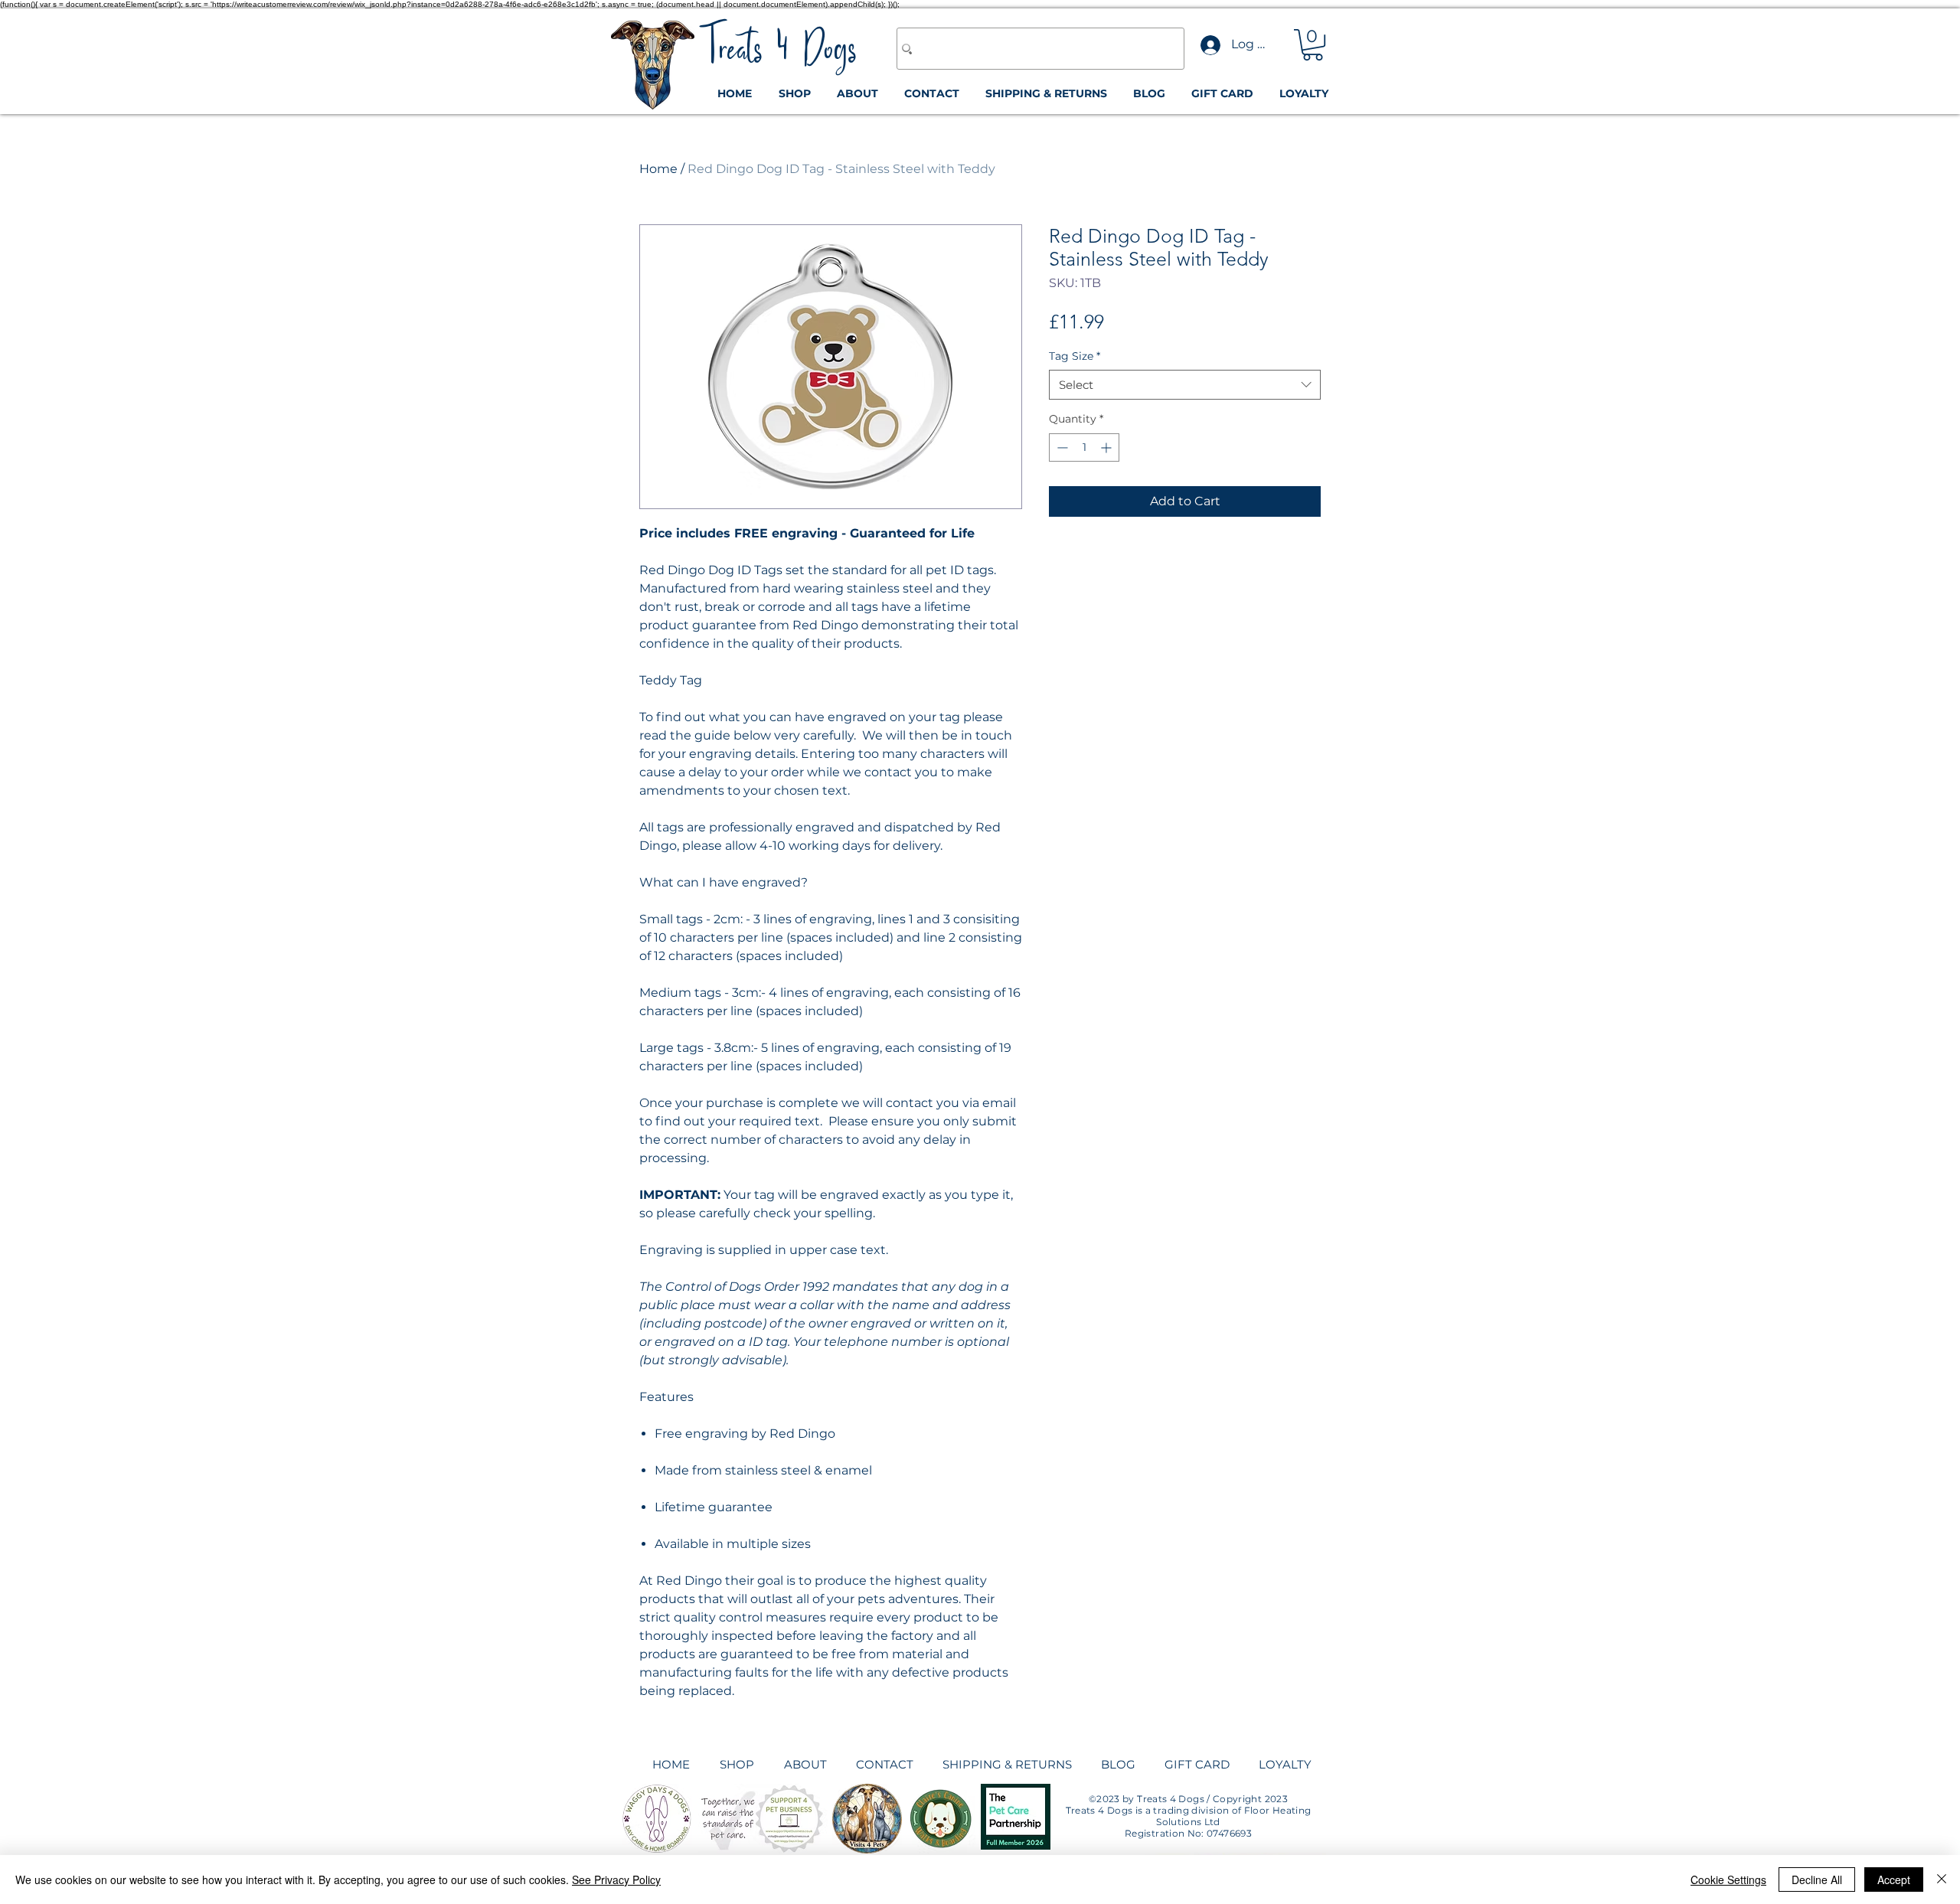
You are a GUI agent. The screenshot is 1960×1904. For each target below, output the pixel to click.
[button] (1313, 45)
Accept (1894, 1880)
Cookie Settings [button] (1728, 1880)
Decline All (1817, 1880)
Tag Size (1075, 356)
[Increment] (1107, 447)
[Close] (1942, 1880)
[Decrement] (1061, 447)
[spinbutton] (1084, 447)
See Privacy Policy (616, 1880)
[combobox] (1185, 385)
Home (658, 169)
